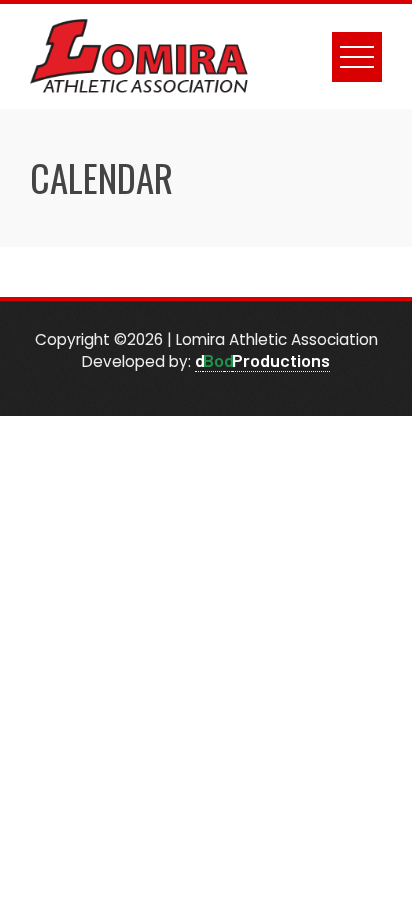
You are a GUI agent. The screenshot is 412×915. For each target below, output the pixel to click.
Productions (281, 360)
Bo (213, 360)
